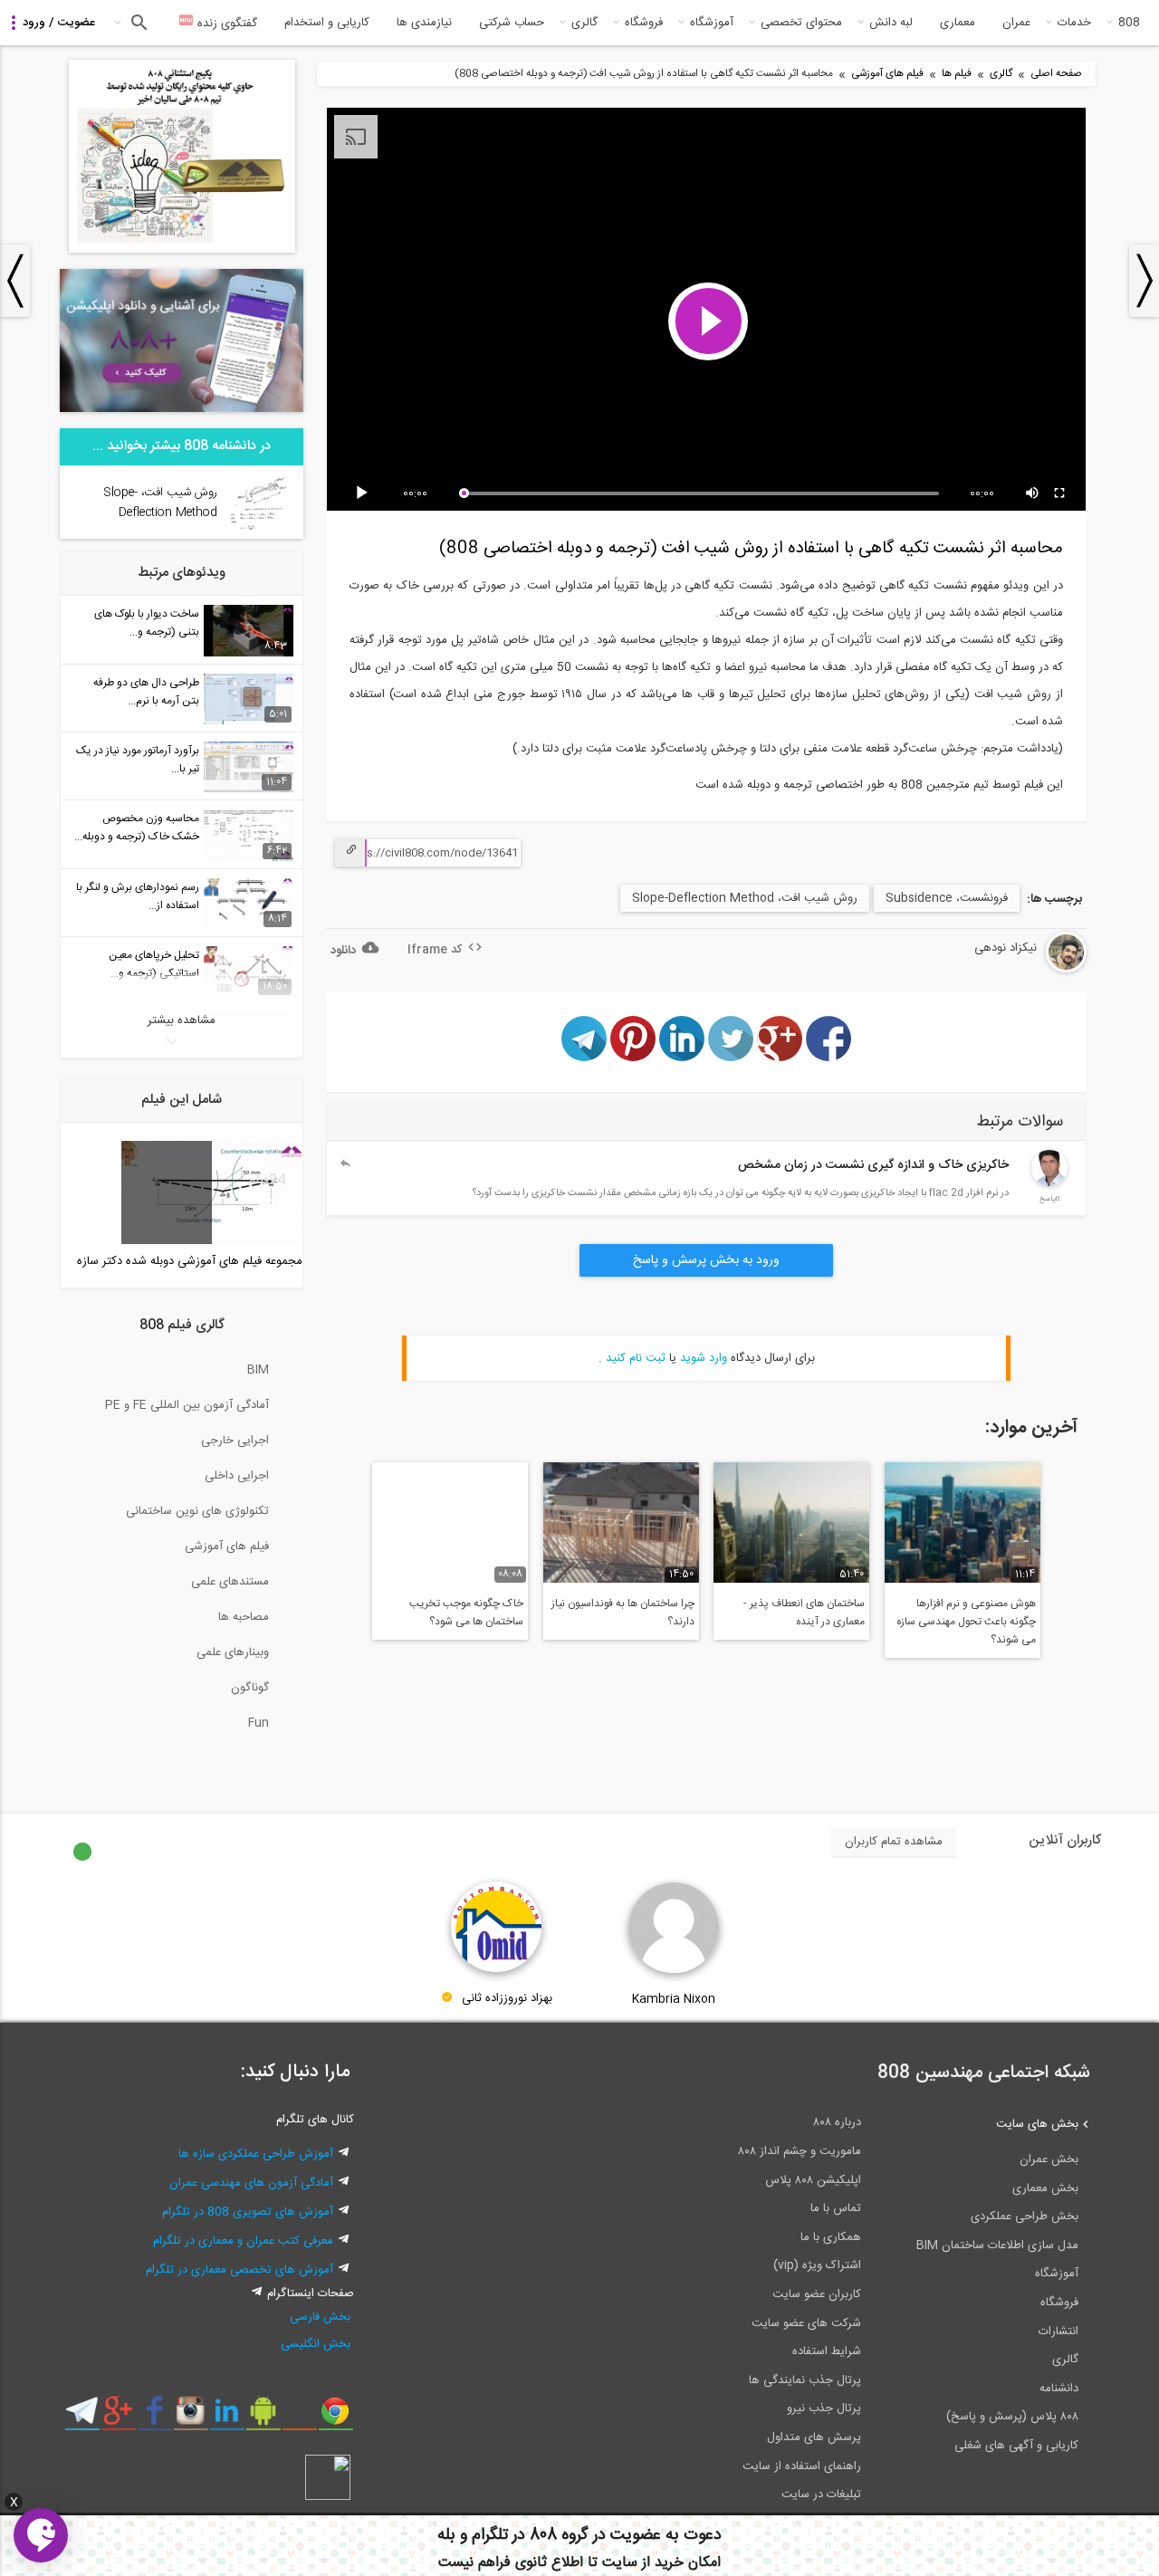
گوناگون (250, 1688)
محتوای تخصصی (801, 23)
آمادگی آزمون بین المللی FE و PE (187, 1405)
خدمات (1074, 23)
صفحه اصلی (1056, 74)
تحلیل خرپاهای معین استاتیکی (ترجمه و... (154, 964)
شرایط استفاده (827, 2351)
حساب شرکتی (512, 23)
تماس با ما (836, 2208)
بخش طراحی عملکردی (1025, 2217)
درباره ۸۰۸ (837, 2122)
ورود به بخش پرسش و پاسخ (706, 1260)
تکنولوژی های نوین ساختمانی (197, 1511)
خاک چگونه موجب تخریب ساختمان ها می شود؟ (466, 1613)
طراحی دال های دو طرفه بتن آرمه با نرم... (146, 692)
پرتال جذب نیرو (824, 2408)
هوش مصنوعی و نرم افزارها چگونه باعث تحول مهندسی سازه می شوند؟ (966, 1622)
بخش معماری (1045, 2188)
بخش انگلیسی (316, 2344)
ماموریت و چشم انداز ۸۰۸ (800, 2151)
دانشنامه (1059, 2389)
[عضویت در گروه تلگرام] (82, 2418)
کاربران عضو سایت (817, 2294)
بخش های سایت (1037, 2124)
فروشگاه (644, 23)
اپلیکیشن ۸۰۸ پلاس (813, 2180)
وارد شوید (704, 1358)
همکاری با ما (831, 2237)
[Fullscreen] (1060, 493)
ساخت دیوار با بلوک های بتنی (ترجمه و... (147, 623)
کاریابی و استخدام (327, 23)
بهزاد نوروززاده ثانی (507, 1999)
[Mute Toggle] (1033, 493)
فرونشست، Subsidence (947, 898)
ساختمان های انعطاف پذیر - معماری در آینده (804, 1613)
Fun (259, 1723)
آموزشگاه (712, 23)
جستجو (137, 23)
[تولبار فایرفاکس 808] (299, 2418)
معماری (958, 23)
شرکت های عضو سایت (806, 2323)
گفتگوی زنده (225, 24)
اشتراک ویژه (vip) (817, 2265)
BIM (258, 1370)
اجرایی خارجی (235, 1441)
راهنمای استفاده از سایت (802, 2466)
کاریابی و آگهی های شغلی (1016, 2446)
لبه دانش (891, 23)
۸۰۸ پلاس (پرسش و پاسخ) (1012, 2417)
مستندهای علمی (230, 1582)
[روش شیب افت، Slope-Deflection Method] (263, 527)
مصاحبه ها (244, 1617)
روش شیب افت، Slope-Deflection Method (745, 898)
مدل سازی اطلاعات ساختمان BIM (997, 2246)
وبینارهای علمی (233, 1652)
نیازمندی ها (424, 23)
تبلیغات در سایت (821, 2495)
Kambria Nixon (674, 1999)
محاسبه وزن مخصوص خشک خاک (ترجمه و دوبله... (137, 828)
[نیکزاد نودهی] (1017, 970)
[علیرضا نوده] (1049, 1183)
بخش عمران (1049, 2159)
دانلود (343, 951)
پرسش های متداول (814, 2437)
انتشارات (1058, 2332)
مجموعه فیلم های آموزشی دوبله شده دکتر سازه (190, 1261)
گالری (584, 23)
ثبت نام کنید (636, 1358)
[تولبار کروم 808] (335, 2418)
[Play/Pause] (365, 493)
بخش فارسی (320, 2317)
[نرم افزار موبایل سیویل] (263, 2418)
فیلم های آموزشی (887, 74)
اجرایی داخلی (237, 1476)
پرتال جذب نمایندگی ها (805, 2380)
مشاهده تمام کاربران (894, 1842)
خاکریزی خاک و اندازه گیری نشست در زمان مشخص (873, 1165)
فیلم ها (957, 74)
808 (1129, 23)
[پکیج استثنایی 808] (182, 250)
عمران (1016, 23)
